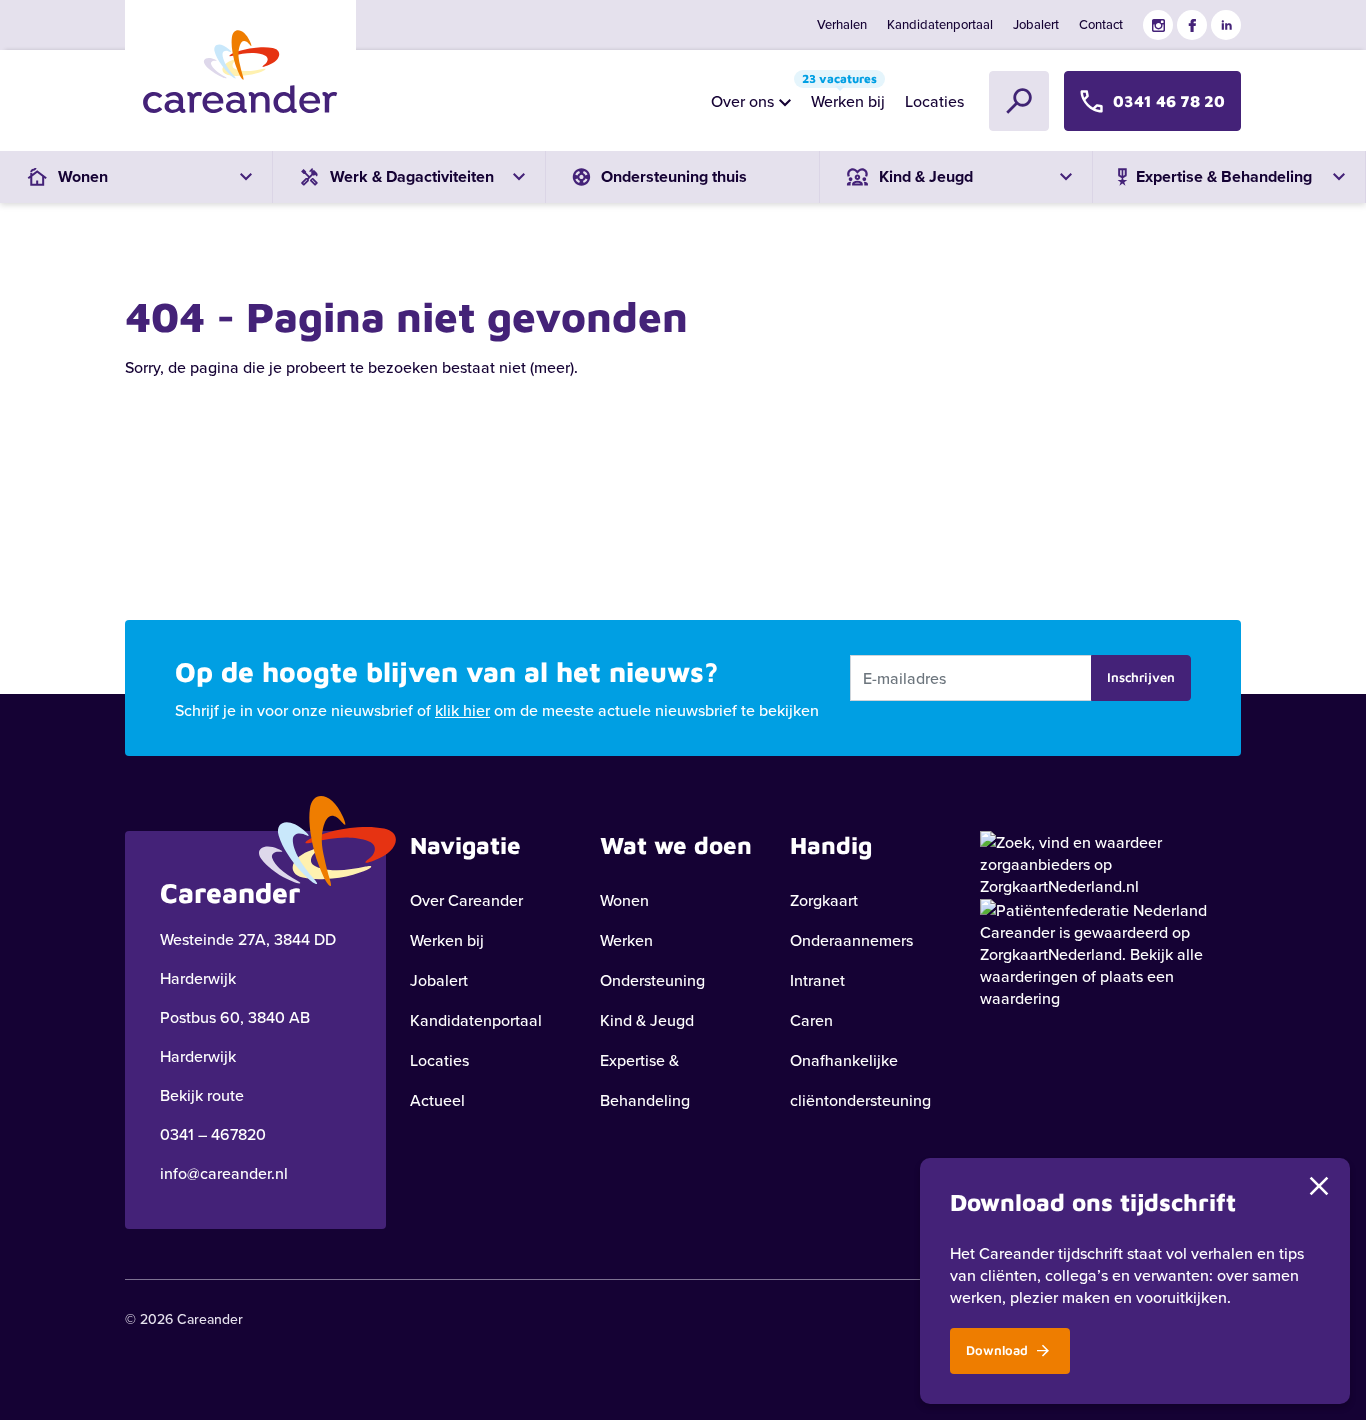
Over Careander (466, 900)
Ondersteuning (652, 980)
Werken (626, 940)
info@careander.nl (224, 1173)
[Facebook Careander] (1192, 25)
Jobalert (1036, 24)
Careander (1017, 932)
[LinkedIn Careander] (1226, 25)
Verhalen (842, 24)
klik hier (462, 710)
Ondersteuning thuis (674, 176)
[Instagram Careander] (1158, 25)
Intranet (817, 980)
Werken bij (843, 96)
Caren (811, 1020)
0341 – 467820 (213, 1134)
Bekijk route (202, 1095)
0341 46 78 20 (1169, 101)
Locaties (934, 101)
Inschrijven (1141, 677)
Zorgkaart (824, 900)
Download (999, 1350)
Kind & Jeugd (647, 1020)
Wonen (624, 900)
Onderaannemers (851, 940)
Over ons (742, 101)
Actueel (437, 1100)
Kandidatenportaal (940, 24)
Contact (1101, 24)
